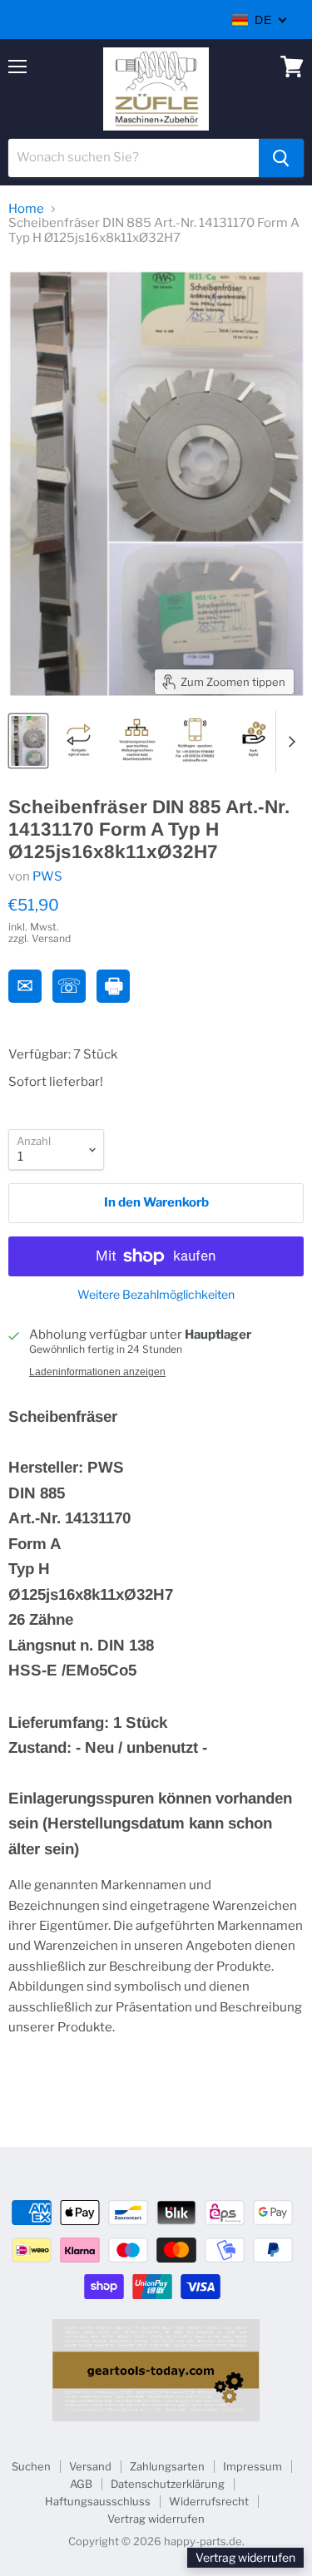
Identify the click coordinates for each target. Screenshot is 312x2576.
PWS (47, 876)
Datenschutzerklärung (168, 2484)
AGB (81, 2484)
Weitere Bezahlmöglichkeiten (156, 1295)
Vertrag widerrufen (156, 2519)
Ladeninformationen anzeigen (97, 1372)
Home (26, 209)
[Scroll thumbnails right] (289, 742)
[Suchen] (281, 158)
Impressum (253, 2466)
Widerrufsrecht (209, 2501)
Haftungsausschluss (98, 2501)
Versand (90, 2466)
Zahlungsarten (167, 2466)
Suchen (31, 2466)
